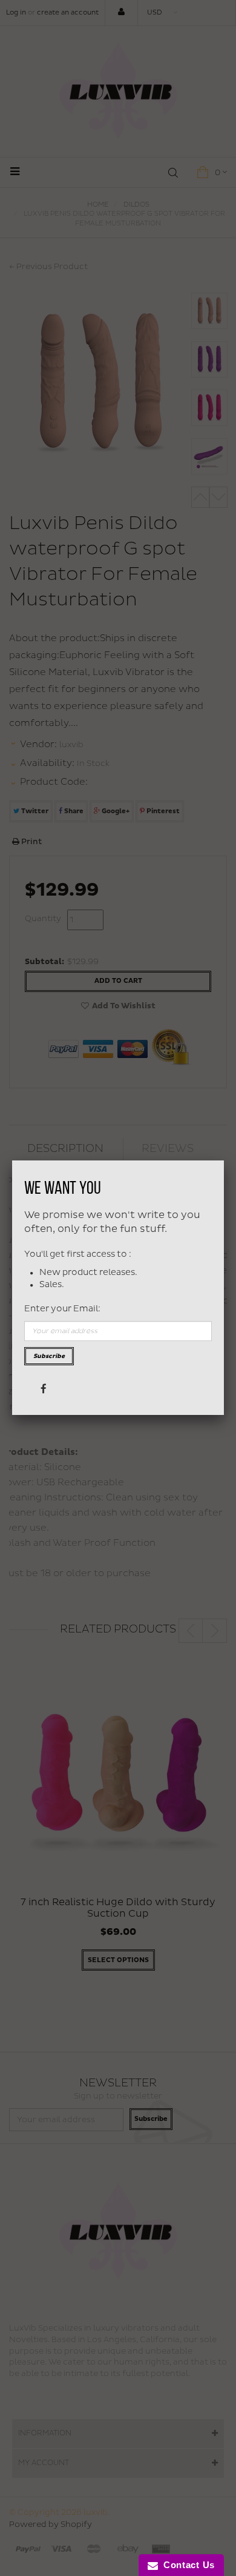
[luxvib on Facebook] (43, 1388)
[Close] (224, 1160)
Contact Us (186, 2565)
